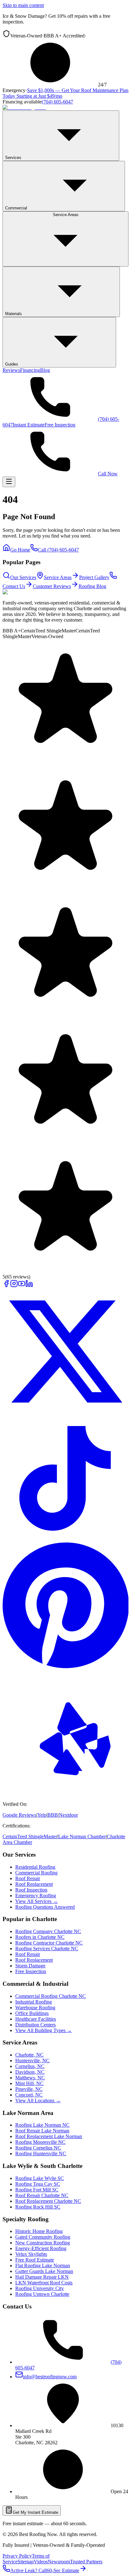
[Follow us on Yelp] (65, 1793)
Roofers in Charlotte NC (40, 1937)
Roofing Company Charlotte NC (48, 1931)
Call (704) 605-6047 (58, 550)
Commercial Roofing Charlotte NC (51, 1996)
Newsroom (59, 2562)
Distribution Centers (35, 2025)
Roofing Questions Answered (45, 1907)
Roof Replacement (34, 1884)
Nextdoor (68, 1815)
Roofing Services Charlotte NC (47, 1949)
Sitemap (26, 2562)
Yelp (42, 1815)
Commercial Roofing (36, 1873)
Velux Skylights (31, 2254)
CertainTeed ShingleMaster (30, 1836)
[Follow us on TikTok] (65, 1539)
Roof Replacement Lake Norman (49, 2136)
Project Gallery (94, 577)
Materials (14, 314)
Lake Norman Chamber (82, 1836)
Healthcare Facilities (36, 2019)
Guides (12, 364)
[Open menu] (9, 482)
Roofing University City (40, 2288)
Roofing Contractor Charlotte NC (49, 1943)
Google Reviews (19, 1815)
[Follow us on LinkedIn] (29, 1286)
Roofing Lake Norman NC (42, 2125)
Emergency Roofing (36, 1896)
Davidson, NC (30, 2072)
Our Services (23, 577)
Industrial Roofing (34, 2002)
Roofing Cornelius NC (38, 2148)
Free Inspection (60, 425)
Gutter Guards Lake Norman (44, 2271)
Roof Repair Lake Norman (42, 2131)
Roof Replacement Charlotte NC (48, 2201)
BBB (53, 1815)
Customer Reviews (52, 586)
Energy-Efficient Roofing (41, 2248)
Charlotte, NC (29, 2055)
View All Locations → (38, 2100)
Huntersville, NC (32, 2061)
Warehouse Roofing (35, 2008)
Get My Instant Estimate (35, 2512)
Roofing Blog (92, 586)
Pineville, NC (29, 2089)
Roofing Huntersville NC (41, 2153)
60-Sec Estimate (63, 2570)
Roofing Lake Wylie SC (40, 2178)
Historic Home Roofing (39, 2231)
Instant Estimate (29, 425)
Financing (30, 370)
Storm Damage (30, 1966)
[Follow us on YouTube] (22, 1286)
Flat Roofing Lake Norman (43, 2266)
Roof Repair (28, 1878)
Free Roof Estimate (35, 2260)
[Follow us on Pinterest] (65, 1666)
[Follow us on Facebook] (6, 1286)
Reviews (11, 370)
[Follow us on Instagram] (14, 1286)
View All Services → (37, 1901)
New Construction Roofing (43, 2243)
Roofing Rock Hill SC (38, 2207)
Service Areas (66, 215)
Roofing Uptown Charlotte (42, 2294)
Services (13, 158)
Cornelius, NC (30, 2066)
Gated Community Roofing (43, 2237)
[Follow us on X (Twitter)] (65, 1413)
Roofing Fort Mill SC (37, 2190)
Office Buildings (32, 2013)
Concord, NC (29, 2095)
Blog (45, 370)
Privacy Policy (17, 2556)
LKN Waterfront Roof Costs (44, 2283)
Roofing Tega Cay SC (38, 2184)
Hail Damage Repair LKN (42, 2277)
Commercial (16, 208)
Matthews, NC (30, 2078)
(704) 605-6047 (57, 102)
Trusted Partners (86, 2562)
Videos (41, 2562)
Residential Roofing (35, 1867)
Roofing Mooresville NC (40, 2142)
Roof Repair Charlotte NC (42, 2195)
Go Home (20, 550)
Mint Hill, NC (29, 2083)
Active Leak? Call (28, 2570)
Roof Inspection (31, 1890)
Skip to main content (23, 5)
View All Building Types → (44, 2030)
